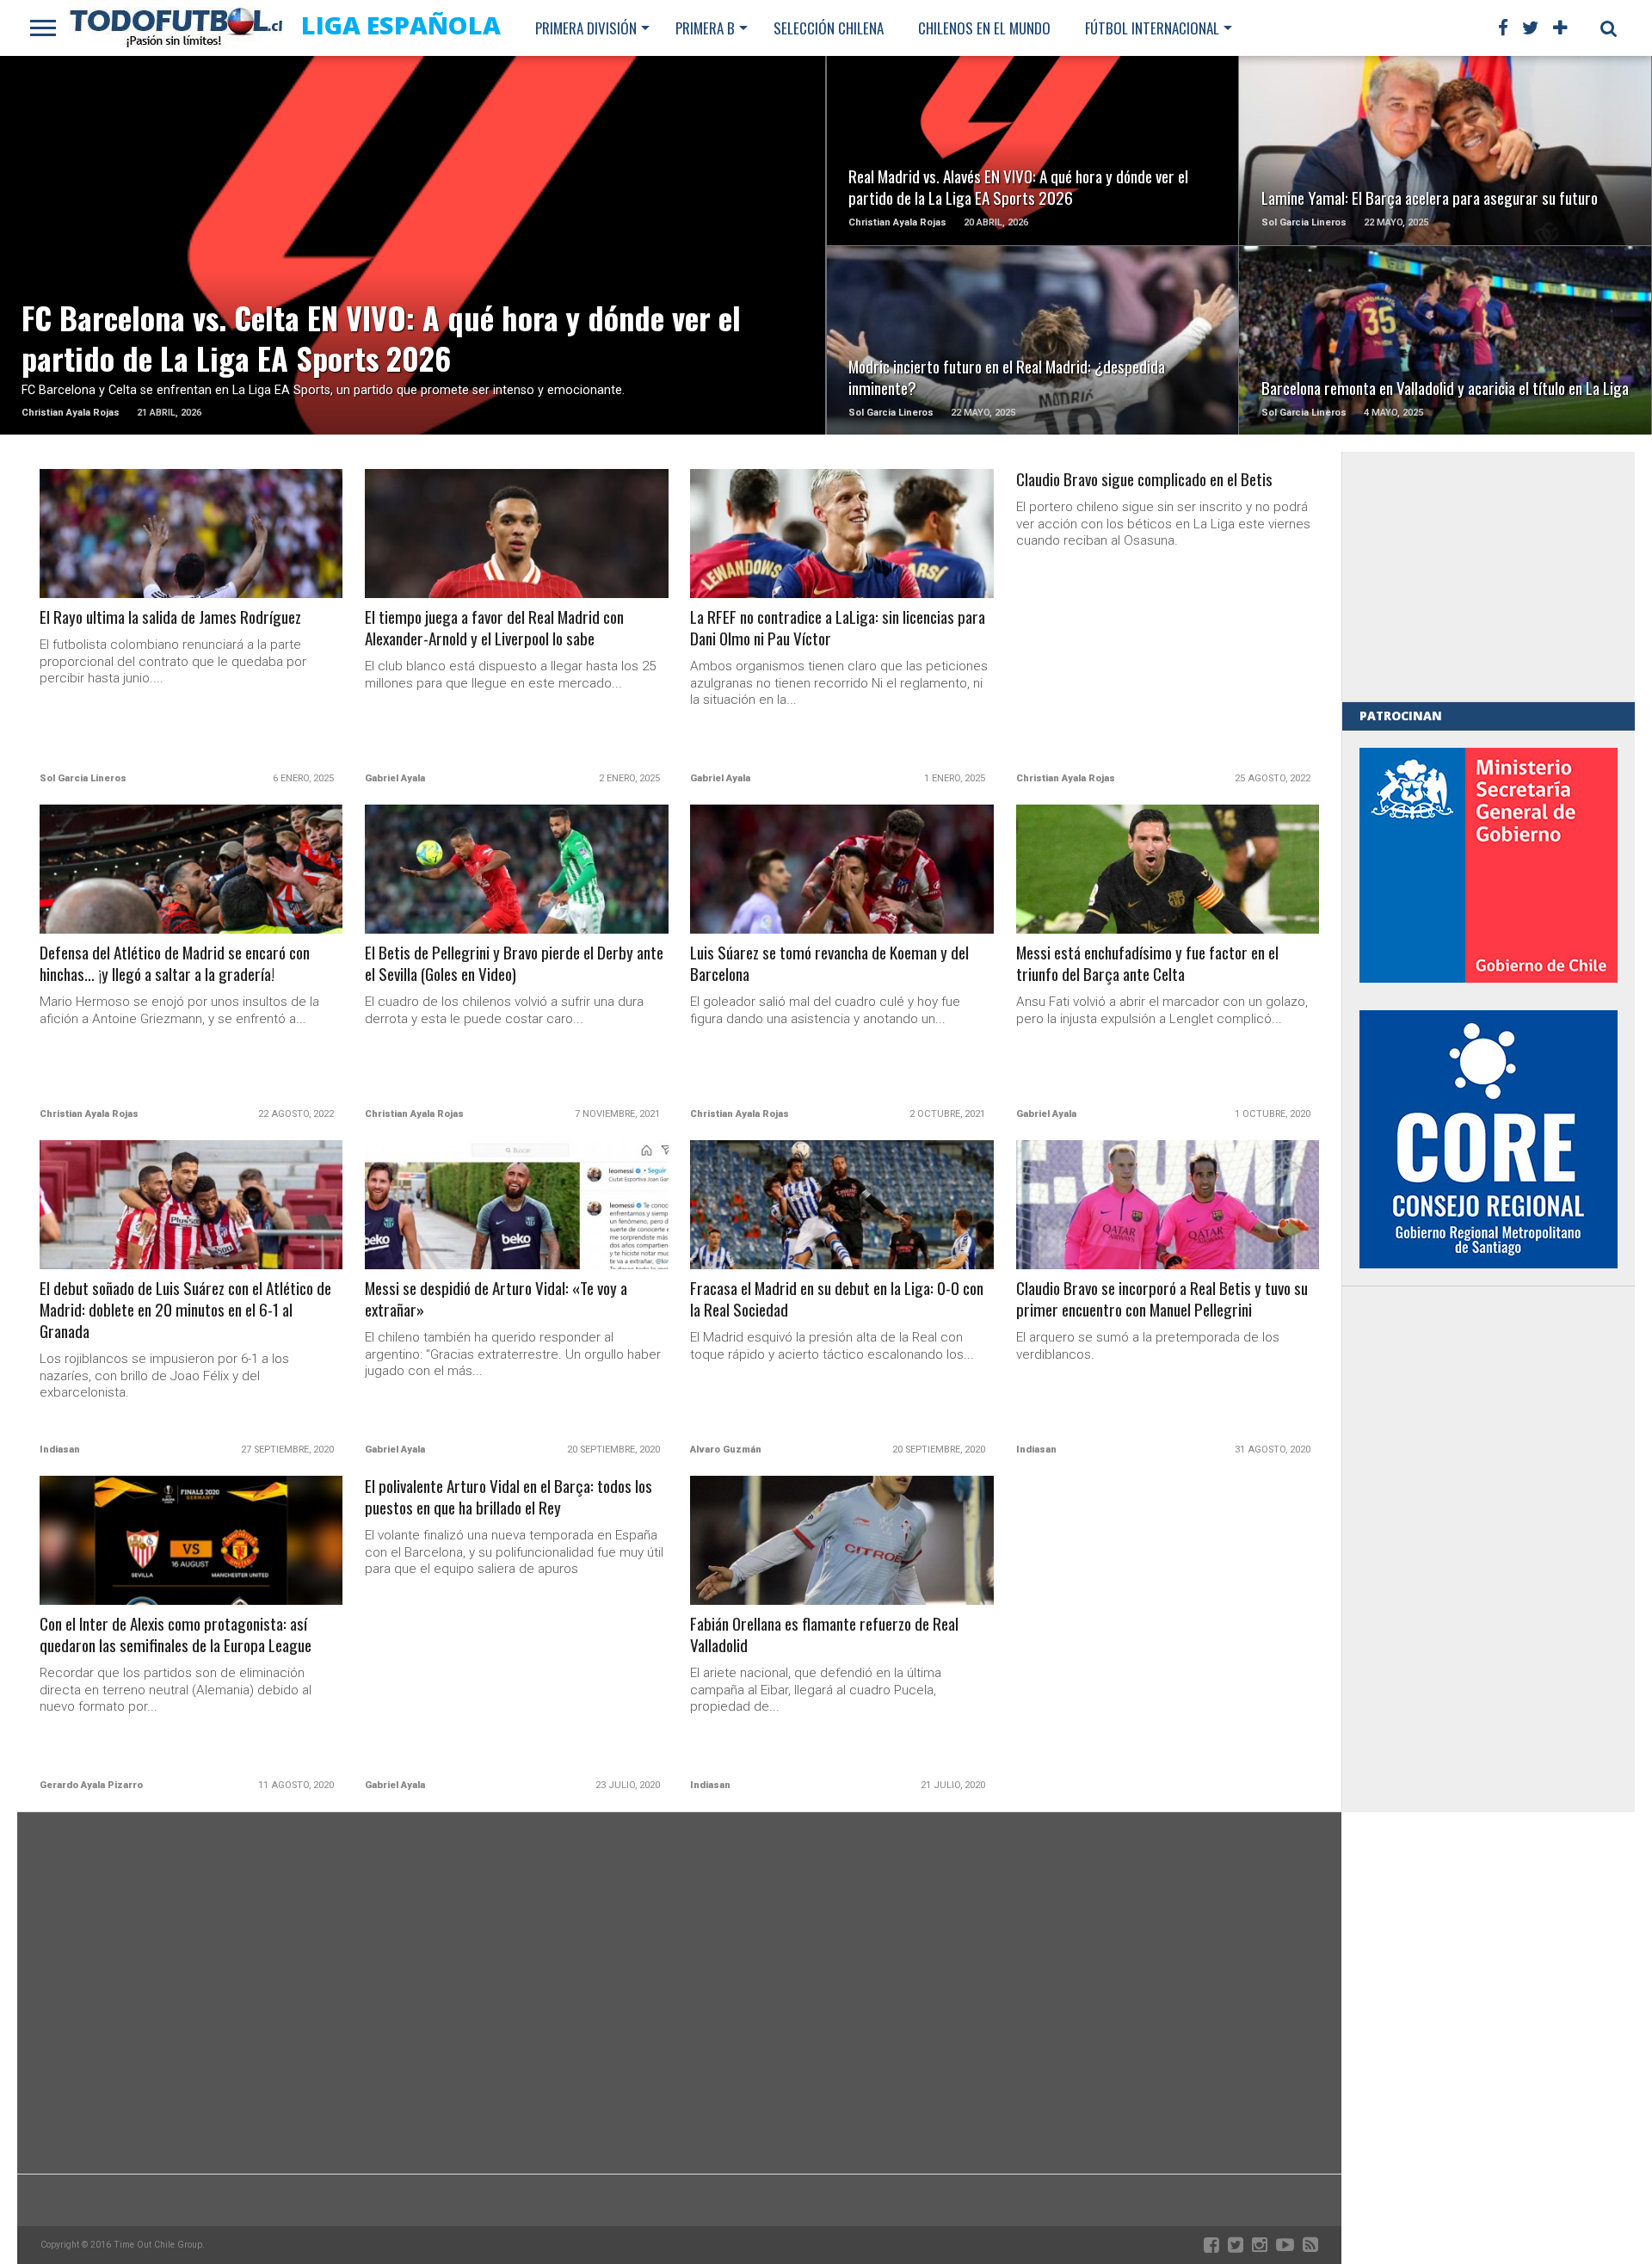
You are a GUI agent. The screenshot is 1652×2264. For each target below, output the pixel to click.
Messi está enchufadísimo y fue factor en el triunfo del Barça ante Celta (1147, 964)
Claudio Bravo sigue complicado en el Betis (1144, 480)
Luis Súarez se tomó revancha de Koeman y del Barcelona (829, 964)
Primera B (705, 28)
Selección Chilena (829, 28)
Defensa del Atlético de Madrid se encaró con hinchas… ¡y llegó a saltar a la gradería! (175, 964)
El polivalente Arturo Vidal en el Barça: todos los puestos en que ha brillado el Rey (509, 1497)
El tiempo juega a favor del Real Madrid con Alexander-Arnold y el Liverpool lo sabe (494, 628)
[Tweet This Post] (413, 266)
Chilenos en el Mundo (984, 28)
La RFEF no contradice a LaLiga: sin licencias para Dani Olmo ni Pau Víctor (838, 628)
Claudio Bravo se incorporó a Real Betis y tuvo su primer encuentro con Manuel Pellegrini (1162, 1299)
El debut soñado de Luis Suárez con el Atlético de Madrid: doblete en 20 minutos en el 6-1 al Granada (185, 1310)
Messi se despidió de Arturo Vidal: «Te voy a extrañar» (496, 1299)
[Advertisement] (1489, 577)
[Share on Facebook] (377, 266)
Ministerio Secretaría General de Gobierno (1489, 865)
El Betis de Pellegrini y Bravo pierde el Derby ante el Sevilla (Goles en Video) (514, 964)
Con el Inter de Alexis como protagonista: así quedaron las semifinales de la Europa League (176, 1635)
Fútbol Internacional (1152, 28)
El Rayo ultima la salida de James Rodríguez (170, 617)
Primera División (586, 28)
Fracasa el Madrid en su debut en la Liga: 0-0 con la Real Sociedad (837, 1299)
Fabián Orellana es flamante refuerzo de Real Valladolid (824, 1635)
